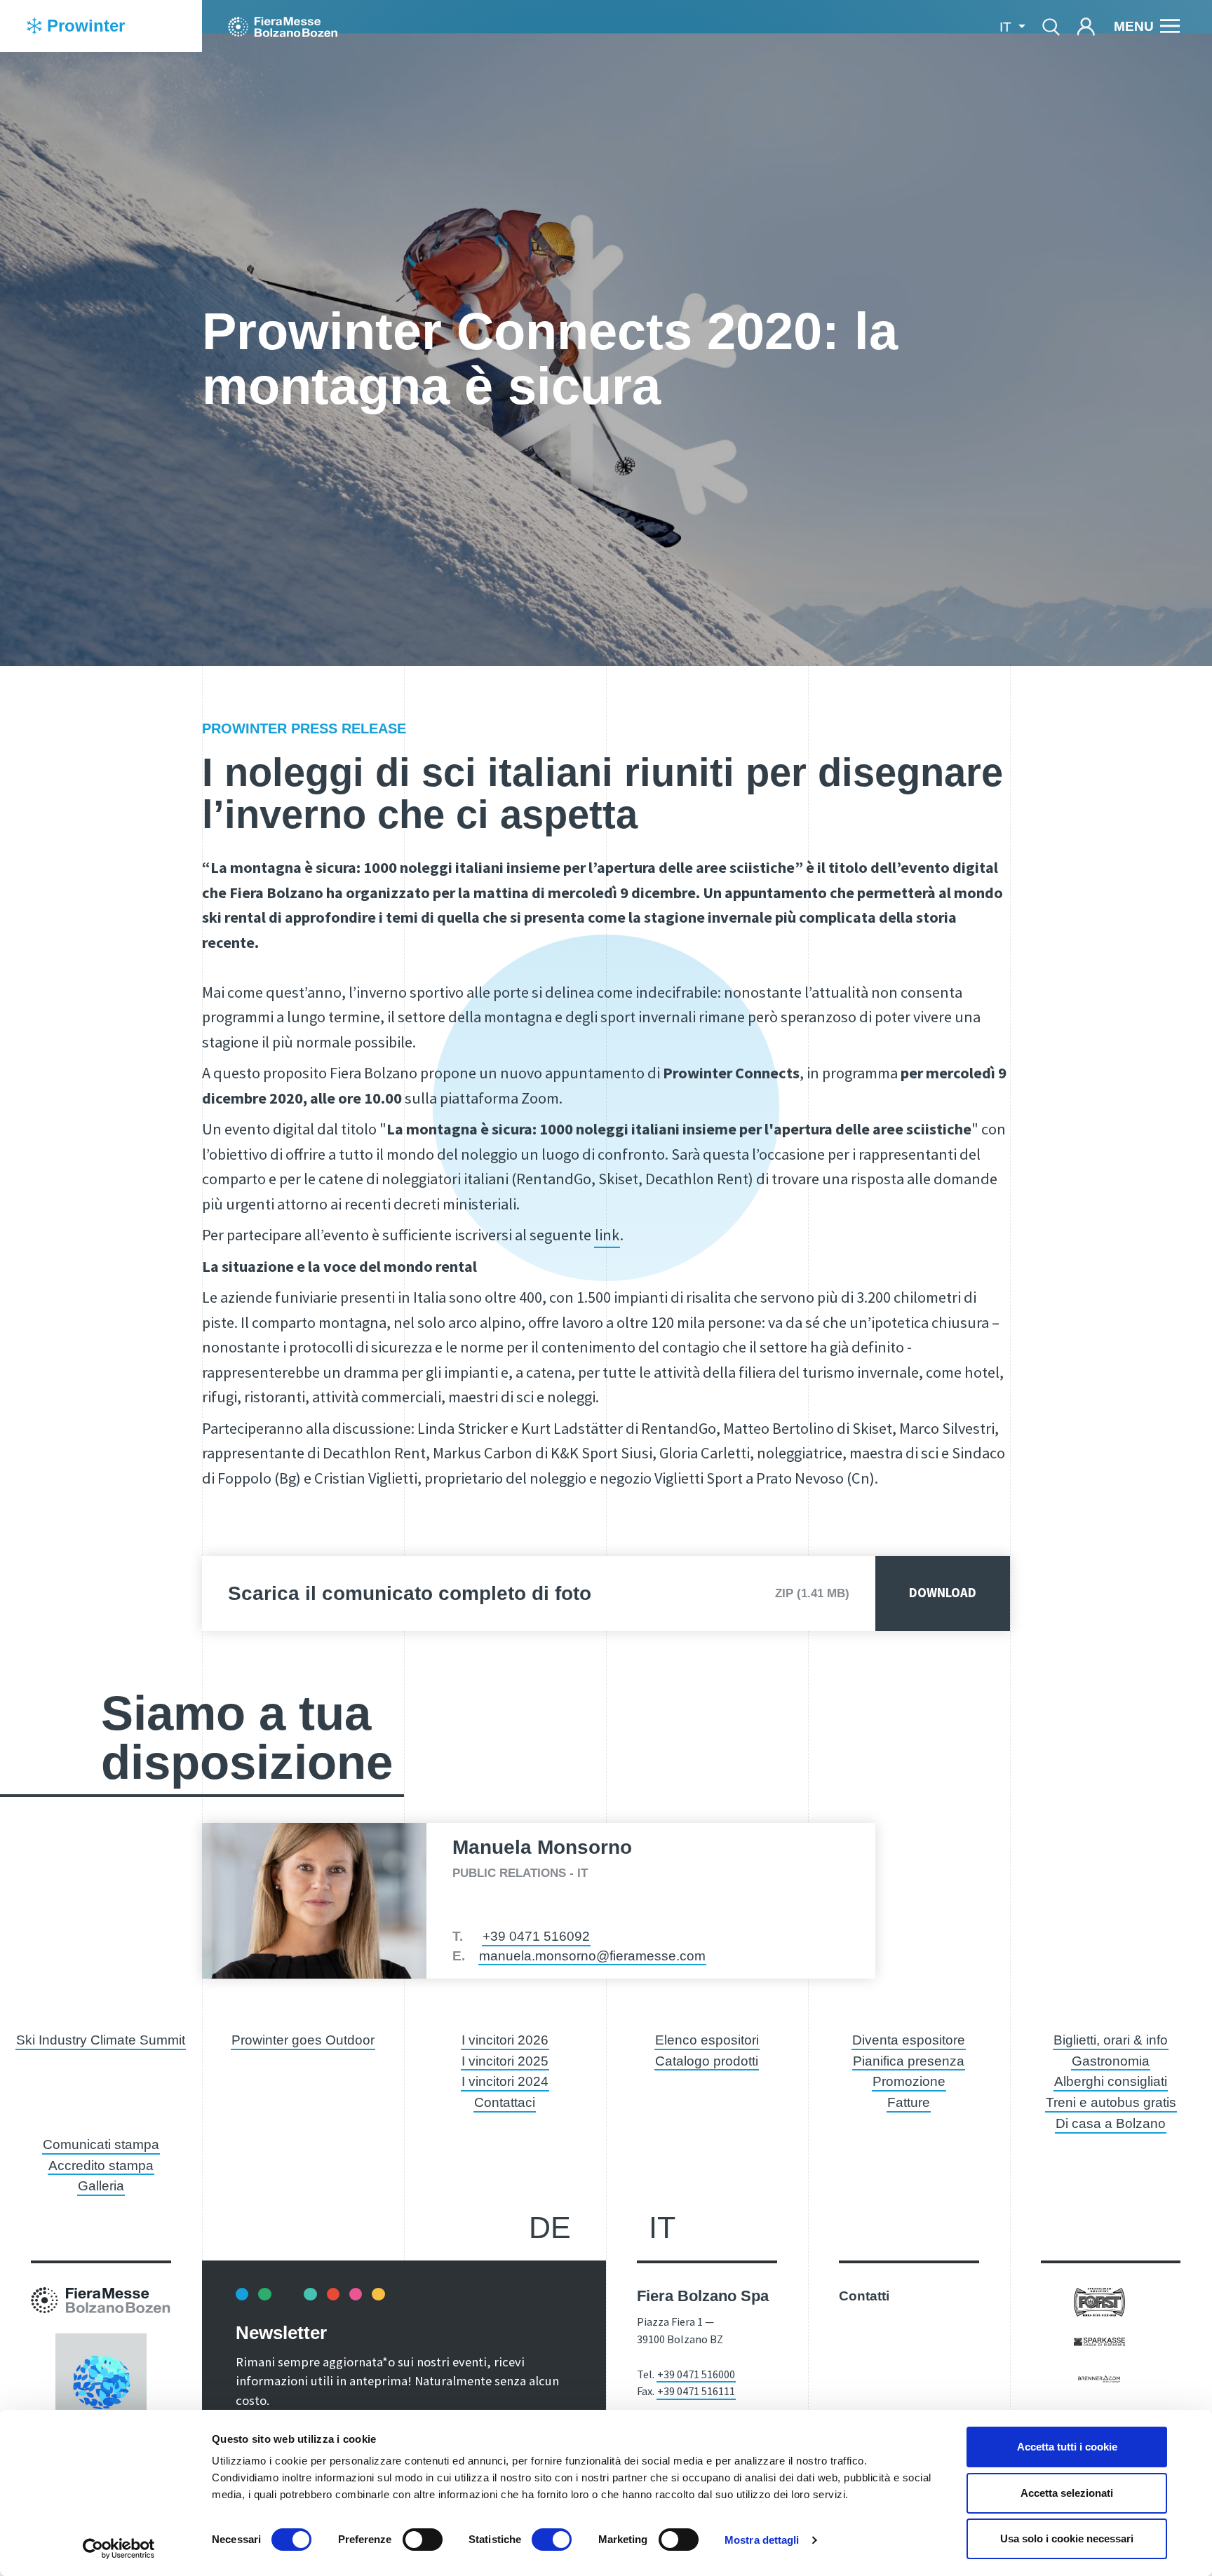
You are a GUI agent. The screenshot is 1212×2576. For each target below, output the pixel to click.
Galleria (101, 2186)
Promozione (909, 2081)
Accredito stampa (101, 2165)
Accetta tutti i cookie (1067, 2447)
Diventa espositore (909, 2040)
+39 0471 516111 (696, 2391)
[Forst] (1099, 2301)
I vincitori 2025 (505, 2061)
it (662, 2228)
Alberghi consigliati (1111, 2081)
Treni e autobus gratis (1111, 2102)
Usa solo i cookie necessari (1067, 2538)
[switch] (423, 2540)
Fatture (909, 2102)
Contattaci (505, 2102)
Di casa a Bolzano (1111, 2123)
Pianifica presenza (909, 2061)
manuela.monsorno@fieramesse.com (592, 1956)
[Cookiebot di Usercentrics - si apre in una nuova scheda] (119, 2549)
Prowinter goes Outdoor (303, 2040)
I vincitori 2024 (505, 2081)
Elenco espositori (707, 2040)
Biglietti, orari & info (1111, 2040)
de (550, 2228)
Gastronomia (1111, 2061)
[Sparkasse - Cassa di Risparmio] (1099, 2341)
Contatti (864, 2296)
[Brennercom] (1099, 2377)
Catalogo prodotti (707, 2061)
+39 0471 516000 (696, 2374)
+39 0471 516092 (536, 1936)
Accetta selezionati (1067, 2493)
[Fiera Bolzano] (283, 26)
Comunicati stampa (101, 2144)
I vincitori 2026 (505, 2040)
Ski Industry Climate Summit (101, 2040)
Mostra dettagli (762, 2540)
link (607, 1235)
